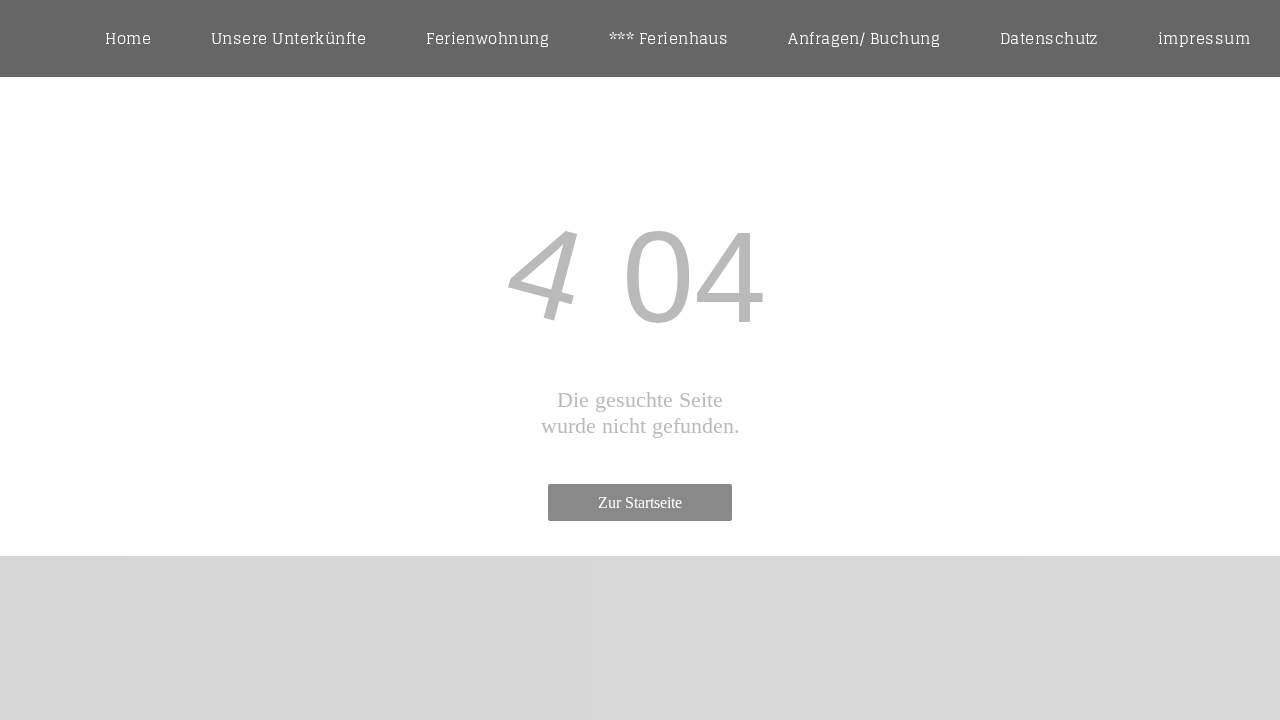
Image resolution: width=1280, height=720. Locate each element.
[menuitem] (128, 38)
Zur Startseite (640, 502)
